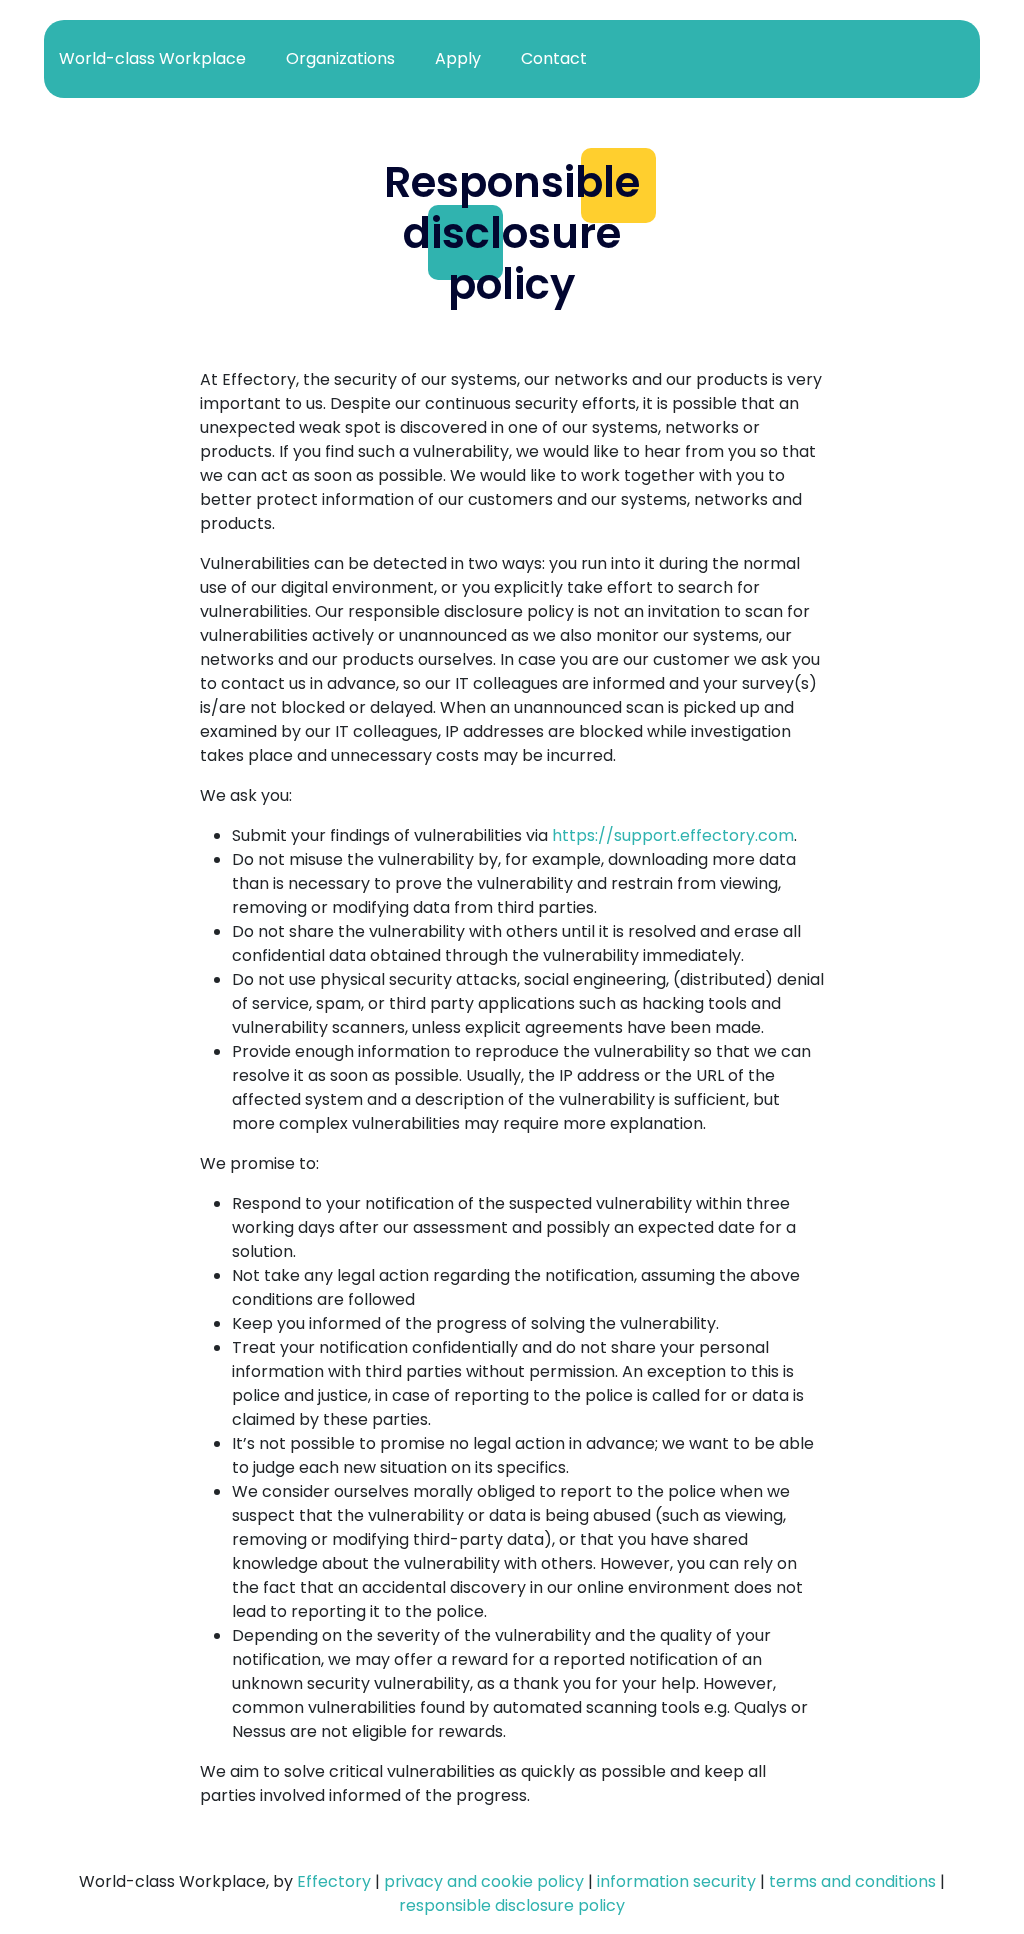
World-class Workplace (152, 58)
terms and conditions (852, 1881)
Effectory (334, 1881)
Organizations (340, 58)
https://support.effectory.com (673, 835)
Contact (554, 58)
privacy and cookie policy (484, 1881)
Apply (458, 58)
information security (676, 1881)
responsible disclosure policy (512, 1905)
